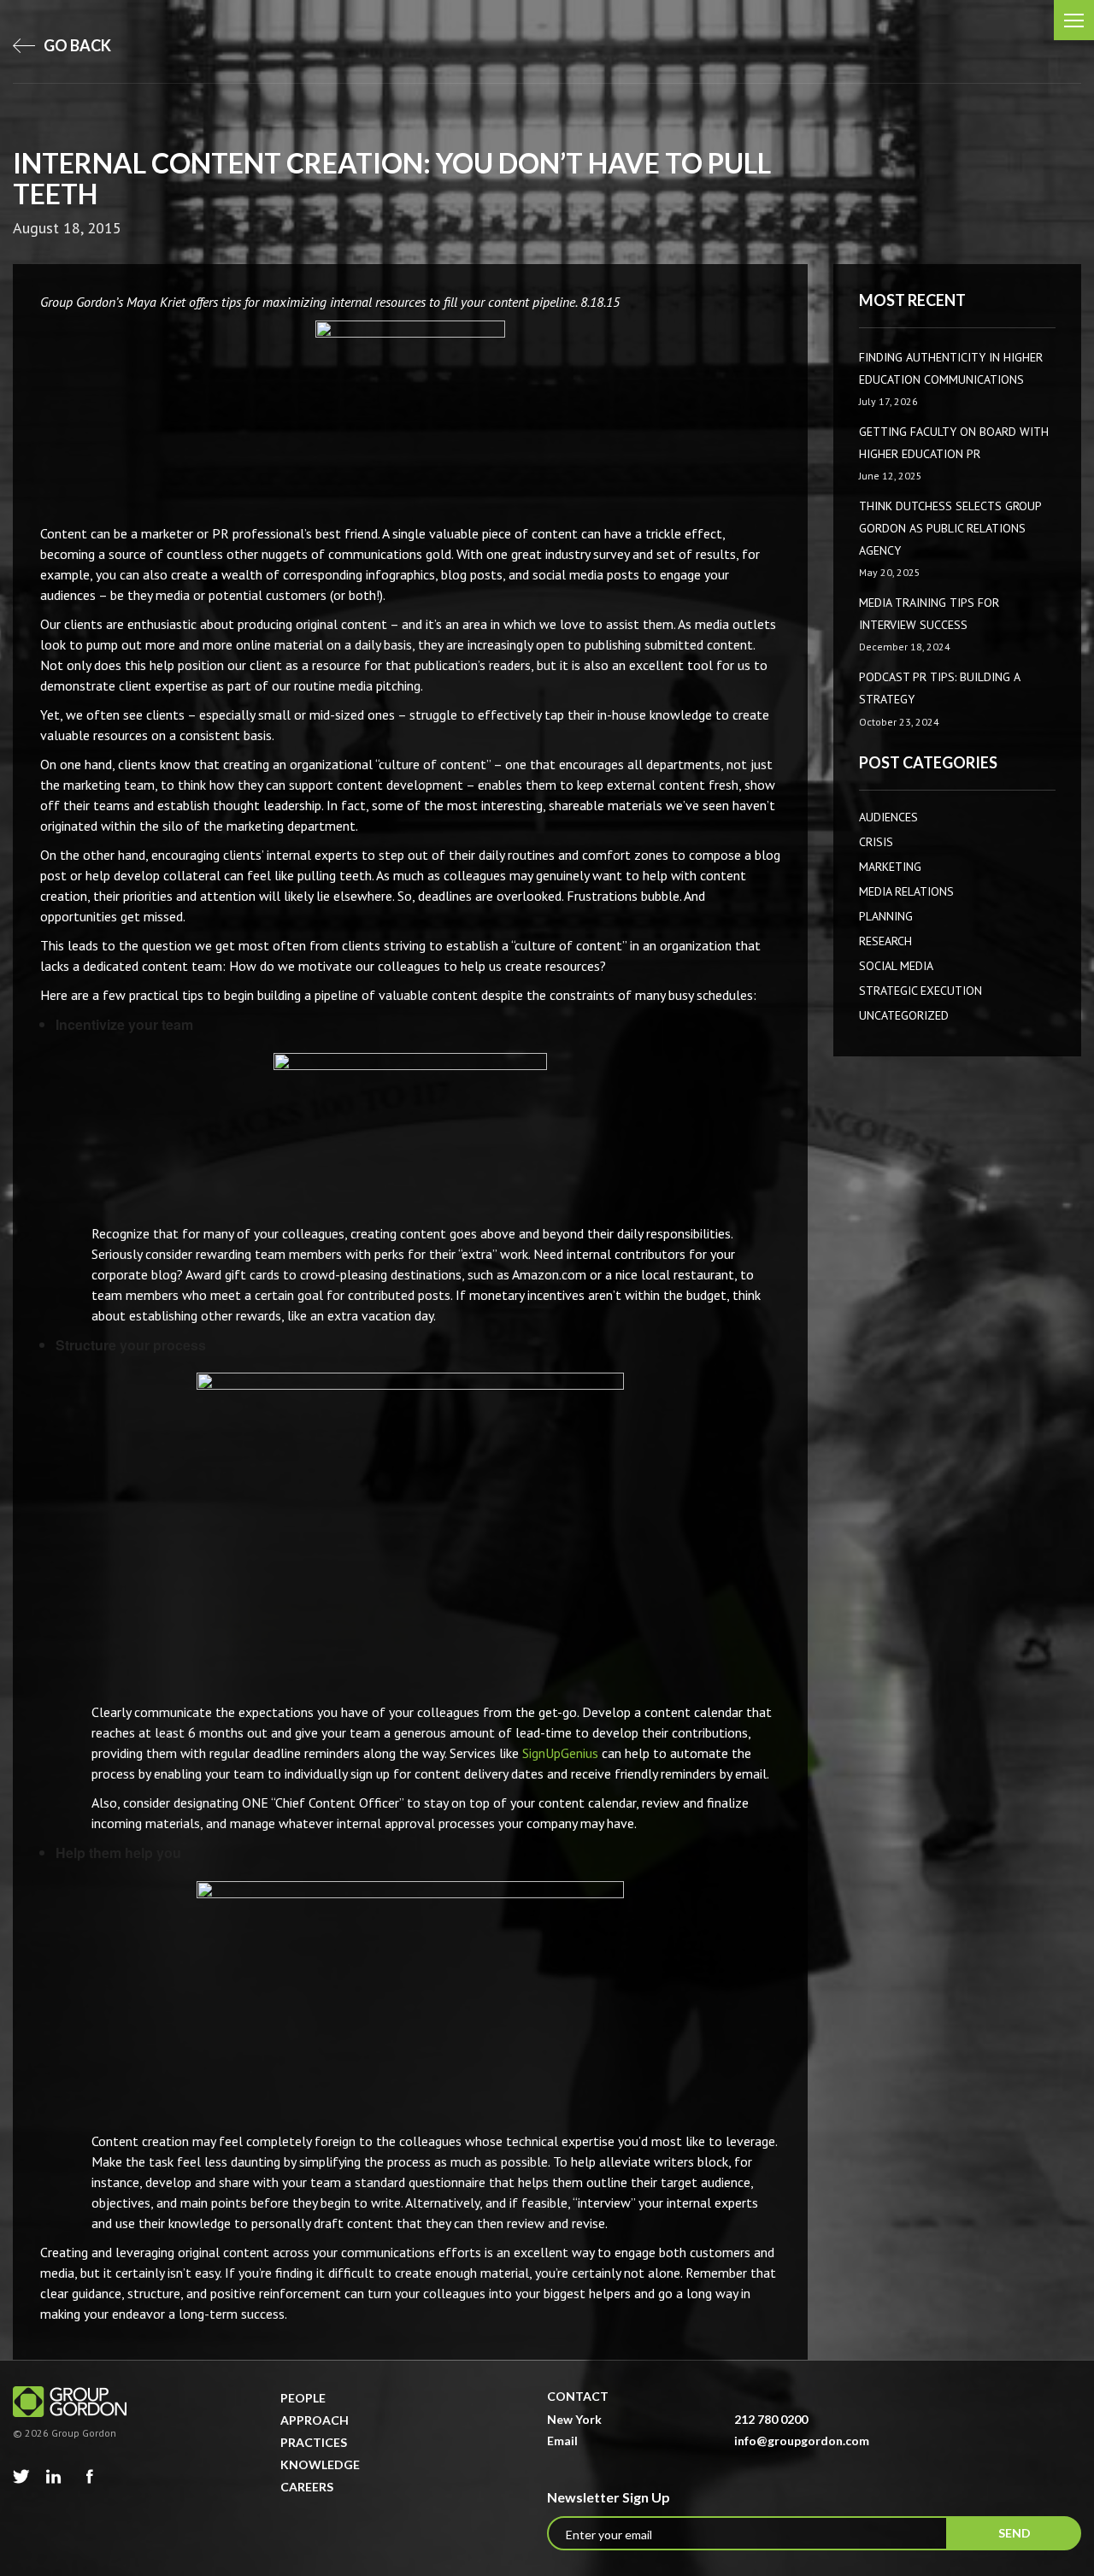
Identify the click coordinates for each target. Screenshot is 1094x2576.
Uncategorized (904, 1015)
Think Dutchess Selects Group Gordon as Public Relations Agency (950, 528)
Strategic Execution (920, 991)
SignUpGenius (560, 1753)
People (303, 2398)
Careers (307, 2487)
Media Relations (906, 891)
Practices (314, 2442)
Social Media (896, 966)
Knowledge (320, 2464)
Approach (315, 2420)
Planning (886, 916)
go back (76, 45)
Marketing (890, 867)
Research (885, 941)
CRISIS (876, 842)
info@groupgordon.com (802, 2441)
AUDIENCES (888, 817)
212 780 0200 (771, 2419)
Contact (578, 2396)
